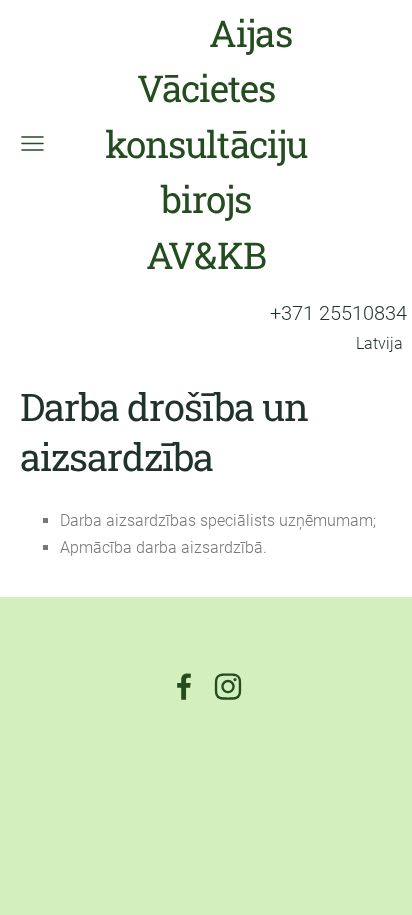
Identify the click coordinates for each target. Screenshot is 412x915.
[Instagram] (228, 686)
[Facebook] (184, 686)
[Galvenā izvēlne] (32, 143)
